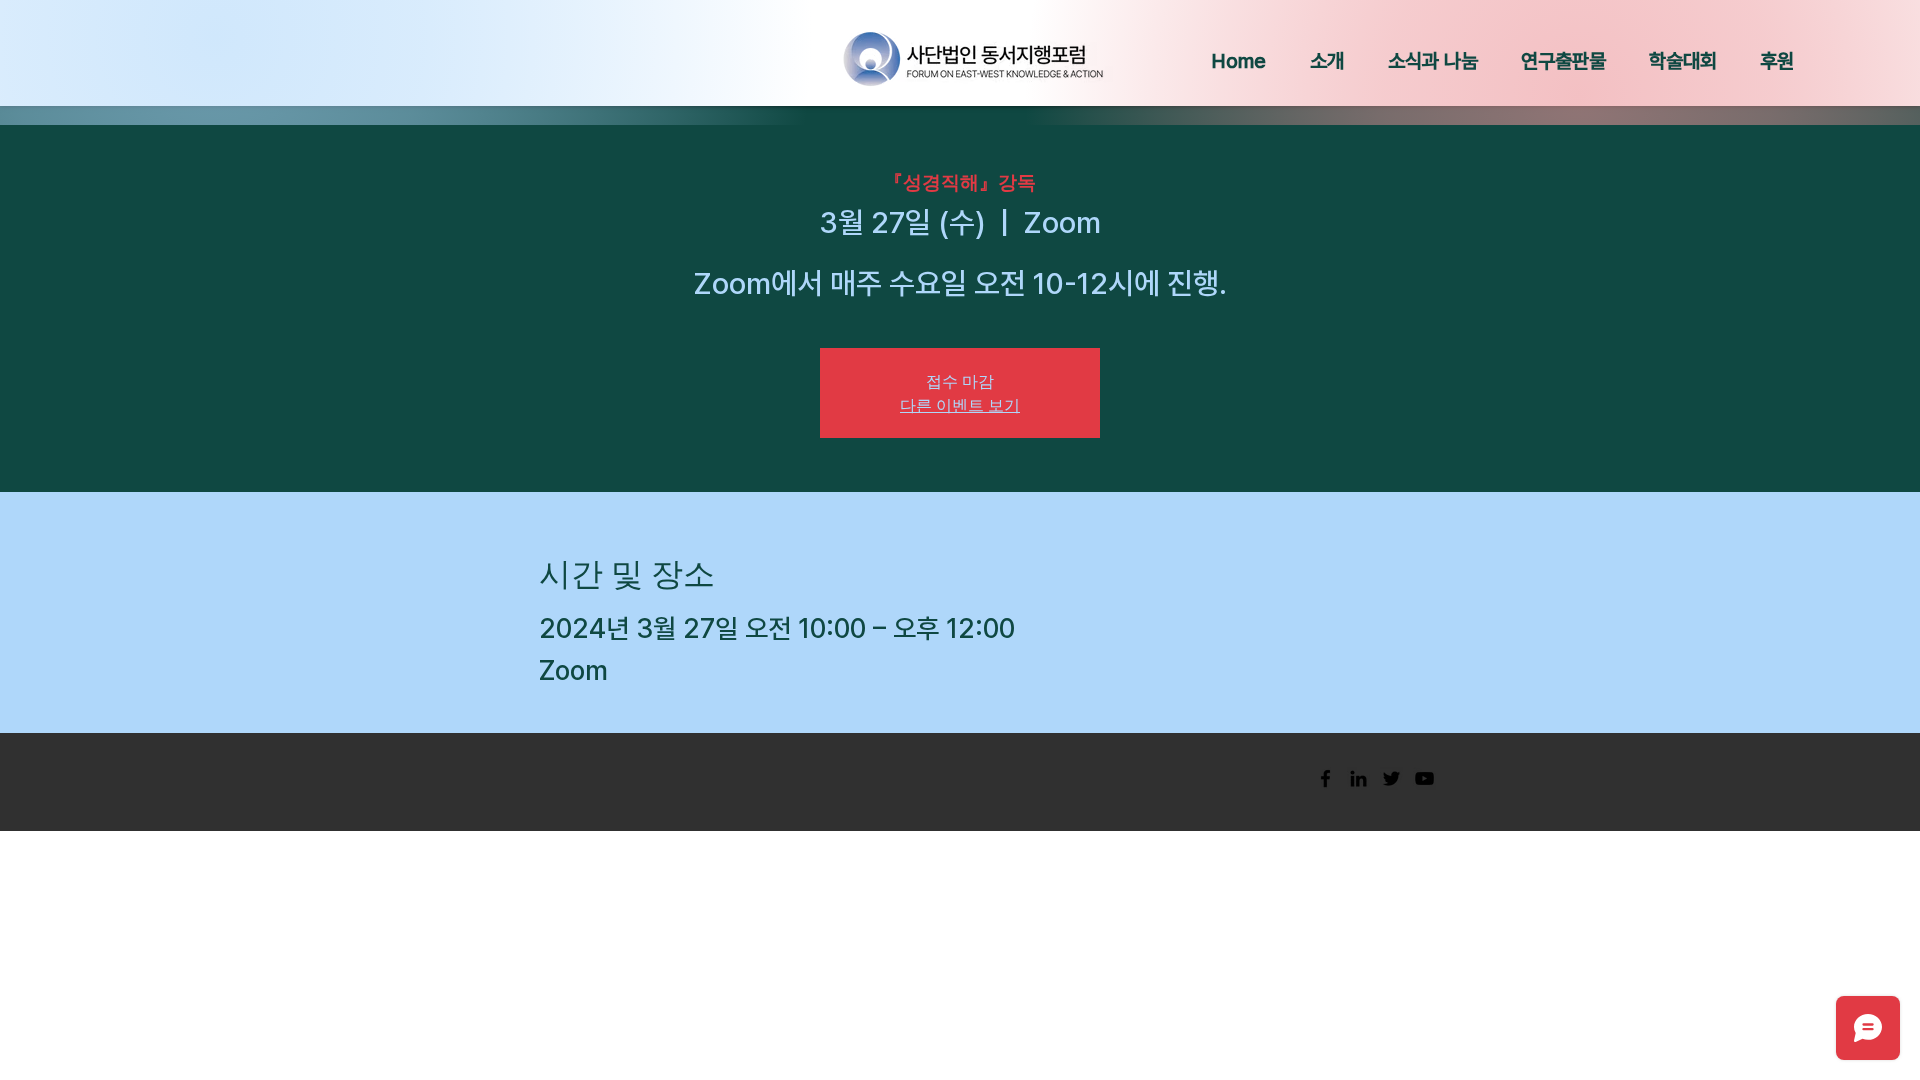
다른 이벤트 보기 (960, 404)
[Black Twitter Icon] (1391, 778)
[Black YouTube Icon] (1424, 778)
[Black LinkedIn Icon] (1358, 778)
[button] (1327, 61)
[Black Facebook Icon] (1325, 778)
